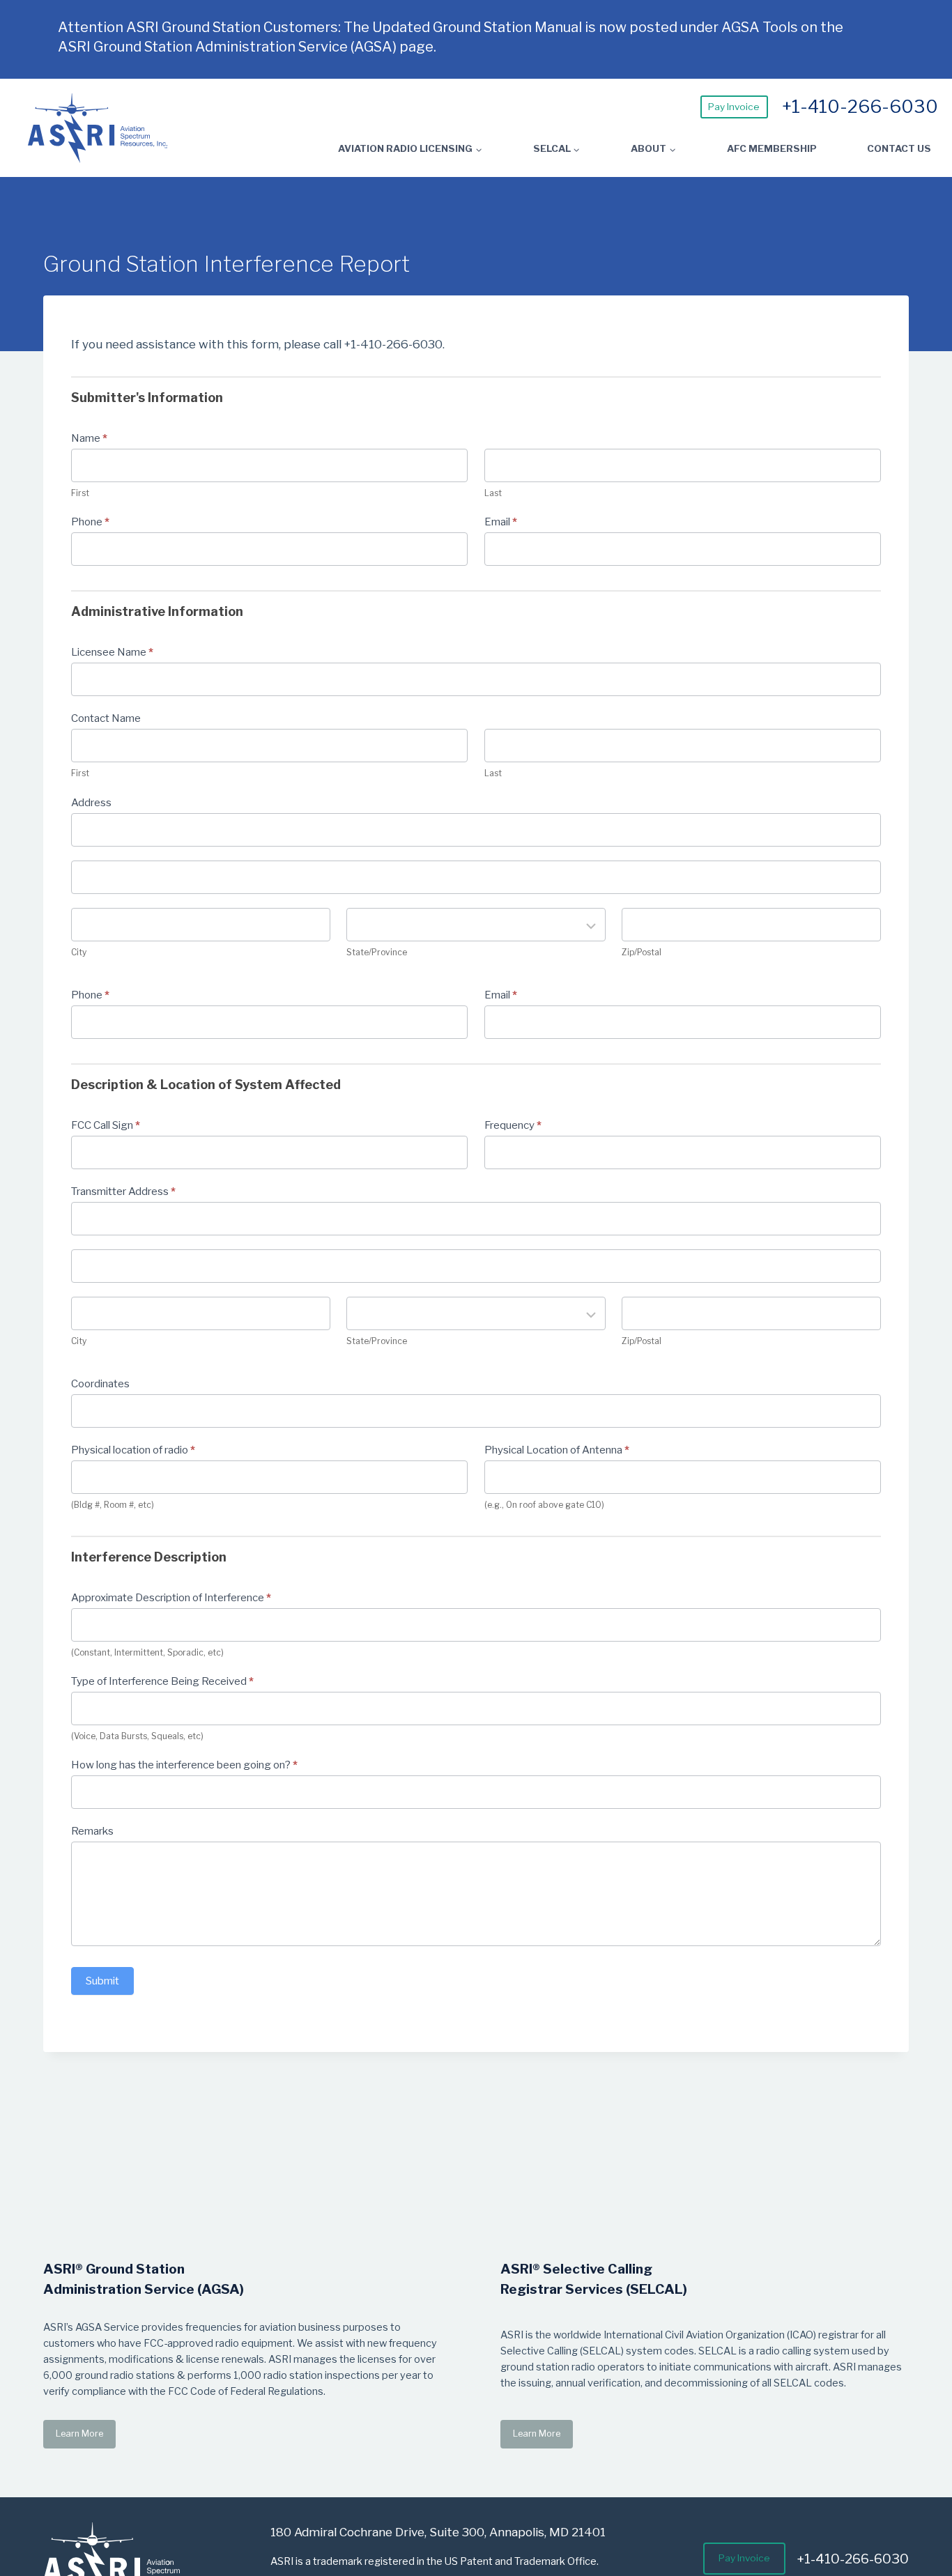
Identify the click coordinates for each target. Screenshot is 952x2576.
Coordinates (100, 1384)
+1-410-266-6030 (860, 106)
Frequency (513, 1125)
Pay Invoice (734, 107)
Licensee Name (112, 652)
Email (501, 522)
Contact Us (899, 148)
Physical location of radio (133, 1450)
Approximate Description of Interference (171, 1598)
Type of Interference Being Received (162, 1681)
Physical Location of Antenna (557, 1450)
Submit (102, 1981)
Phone (90, 522)
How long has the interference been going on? (184, 1765)
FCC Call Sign (106, 1125)
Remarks (92, 1831)
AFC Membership (772, 148)
